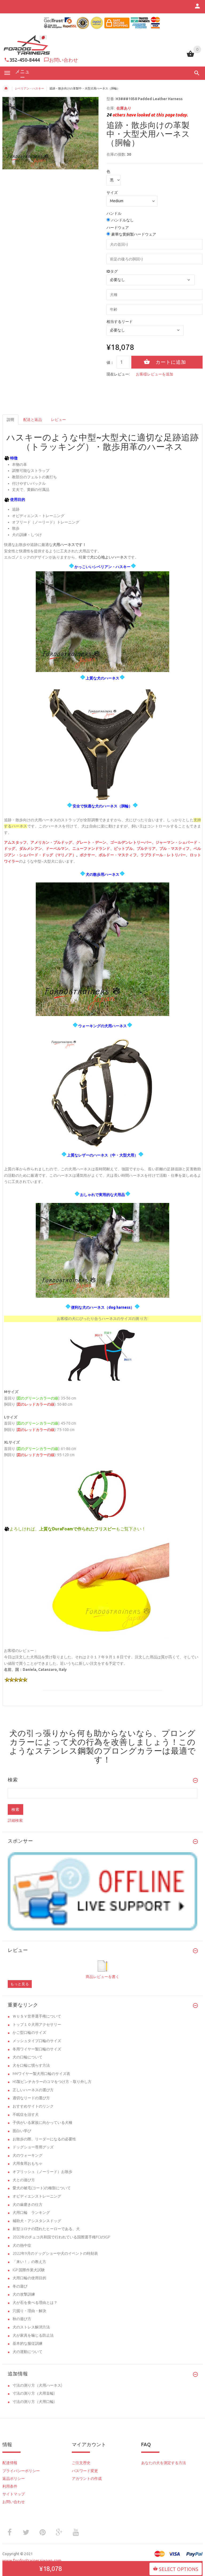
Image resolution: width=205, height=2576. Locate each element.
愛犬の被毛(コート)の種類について (42, 2188)
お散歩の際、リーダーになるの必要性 (44, 2139)
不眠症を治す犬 (26, 2114)
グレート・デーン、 (93, 843)
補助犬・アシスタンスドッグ (37, 2221)
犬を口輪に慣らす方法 (31, 2065)
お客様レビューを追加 (155, 374)
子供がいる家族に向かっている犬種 (42, 2122)
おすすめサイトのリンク (33, 2106)
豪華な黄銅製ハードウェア (134, 234)
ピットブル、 (125, 849)
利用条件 (10, 2486)
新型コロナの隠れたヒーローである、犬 (46, 2229)
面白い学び (22, 2131)
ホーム (6, 88)
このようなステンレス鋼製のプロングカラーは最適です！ (103, 1751)
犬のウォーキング (27, 2155)
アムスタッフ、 (17, 843)
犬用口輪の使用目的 (29, 2278)
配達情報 (10, 2463)
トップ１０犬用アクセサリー (37, 2024)
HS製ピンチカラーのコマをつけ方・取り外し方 (52, 2082)
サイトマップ (14, 2494)
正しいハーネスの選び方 (33, 2090)
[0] (190, 56)
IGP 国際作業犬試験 (29, 2270)
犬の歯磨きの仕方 (27, 2204)
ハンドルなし (123, 220)
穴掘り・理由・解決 (29, 2311)
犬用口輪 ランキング (31, 2213)
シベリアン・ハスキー (29, 88)
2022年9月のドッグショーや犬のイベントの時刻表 (55, 2253)
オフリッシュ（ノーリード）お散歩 (42, 2172)
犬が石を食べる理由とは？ (35, 2303)
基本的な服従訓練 (27, 2343)
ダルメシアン (31, 849)
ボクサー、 (89, 855)
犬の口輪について (27, 2057)
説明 (10, 420)
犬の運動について (27, 2352)
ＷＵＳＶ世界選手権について (37, 2016)
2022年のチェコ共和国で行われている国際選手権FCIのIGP (61, 2237)
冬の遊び (20, 2286)
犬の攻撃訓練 (24, 2294)
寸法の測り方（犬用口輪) (34, 2402)
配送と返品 (33, 420)
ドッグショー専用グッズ (33, 2147)
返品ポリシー (14, 2479)
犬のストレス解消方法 (31, 2327)
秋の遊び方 (22, 2319)
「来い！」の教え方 (29, 2262)
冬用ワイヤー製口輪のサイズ (37, 2049)
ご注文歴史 (81, 2463)
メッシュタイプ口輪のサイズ (37, 2041)
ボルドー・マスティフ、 (120, 855)
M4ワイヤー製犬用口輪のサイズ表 (41, 2074)
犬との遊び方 (24, 2180)
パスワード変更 (85, 2471)
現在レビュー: (118, 374)
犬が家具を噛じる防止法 (33, 2335)
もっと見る (20, 1984)
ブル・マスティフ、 (176, 849)
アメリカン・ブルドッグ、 (53, 843)
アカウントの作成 (87, 2479)
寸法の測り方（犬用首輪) (34, 2393)
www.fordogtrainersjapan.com (32, 2560)
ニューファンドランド (91, 849)
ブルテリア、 (148, 849)
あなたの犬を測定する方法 (164, 2463)
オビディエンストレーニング (37, 2196)
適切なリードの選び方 (31, 2098)
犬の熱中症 (22, 2245)
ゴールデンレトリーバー (131, 843)
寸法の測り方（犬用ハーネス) (37, 2385)
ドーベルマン (57, 849)
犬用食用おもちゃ (27, 2163)
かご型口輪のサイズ (29, 2032)
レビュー (58, 420)
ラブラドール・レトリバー (163, 855)
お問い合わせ (64, 60)
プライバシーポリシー (21, 2471)
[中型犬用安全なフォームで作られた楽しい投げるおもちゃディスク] (102, 1586)
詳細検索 (15, 1820)
